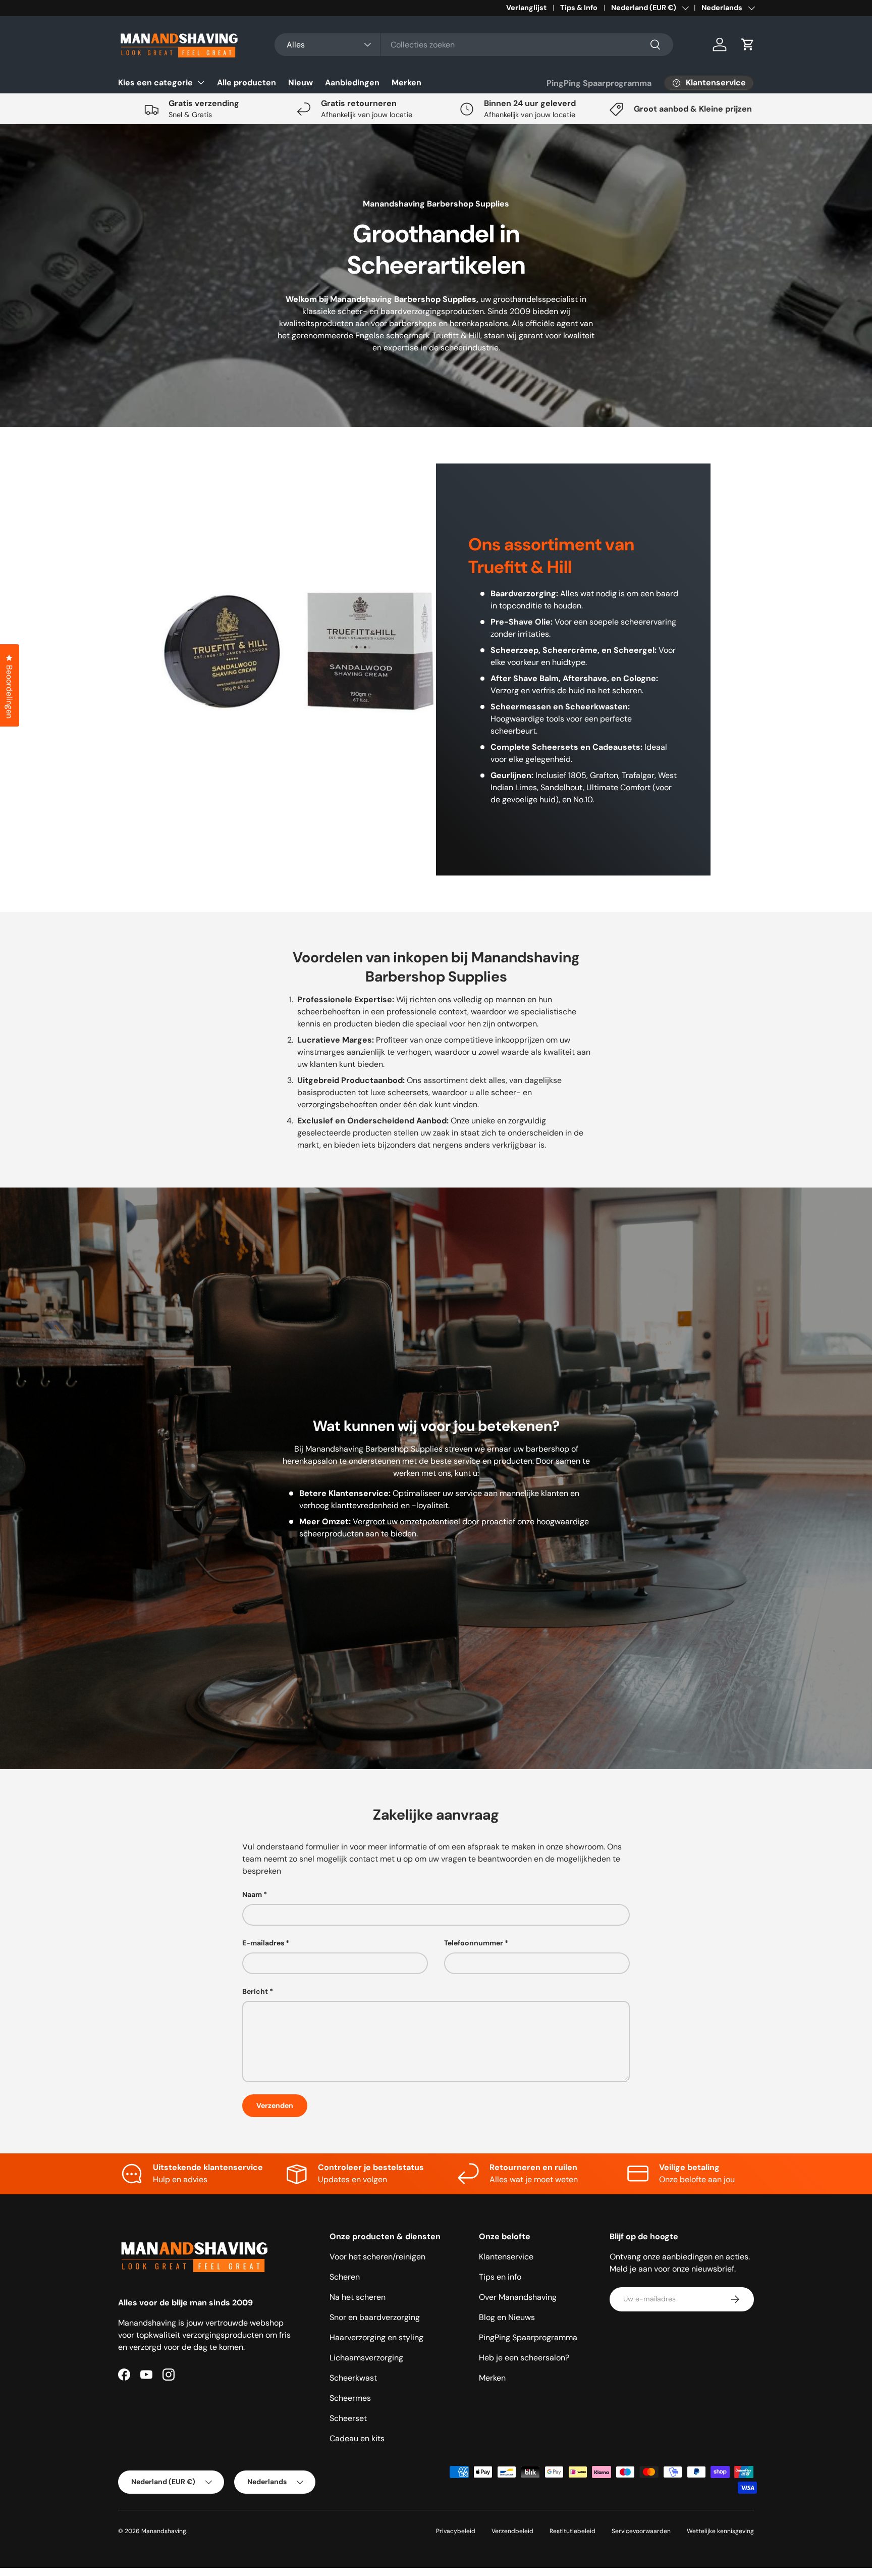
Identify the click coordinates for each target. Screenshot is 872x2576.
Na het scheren (358, 2297)
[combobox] (474, 45)
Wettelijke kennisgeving (720, 2531)
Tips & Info (579, 8)
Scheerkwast (353, 2378)
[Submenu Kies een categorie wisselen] (201, 82)
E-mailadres (263, 1943)
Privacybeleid (456, 2531)
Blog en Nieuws (507, 2317)
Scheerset (348, 2418)
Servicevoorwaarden (641, 2531)
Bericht (255, 1991)
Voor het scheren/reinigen (377, 2257)
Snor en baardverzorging (375, 2317)
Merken (406, 83)
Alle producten (247, 83)
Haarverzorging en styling (376, 2337)
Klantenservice (506, 2257)
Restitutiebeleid (573, 2531)
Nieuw (301, 83)
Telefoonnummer (474, 1943)
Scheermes (350, 2398)
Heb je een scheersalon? (524, 2358)
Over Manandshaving (518, 2297)
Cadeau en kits (357, 2438)
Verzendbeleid (512, 2531)
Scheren (345, 2277)
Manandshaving (164, 2531)
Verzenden (275, 2105)
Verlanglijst (526, 8)
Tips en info (500, 2277)
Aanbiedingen (352, 83)
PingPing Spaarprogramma (599, 83)
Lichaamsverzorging (366, 2358)
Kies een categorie (155, 83)
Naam (252, 1894)
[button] (748, 44)
